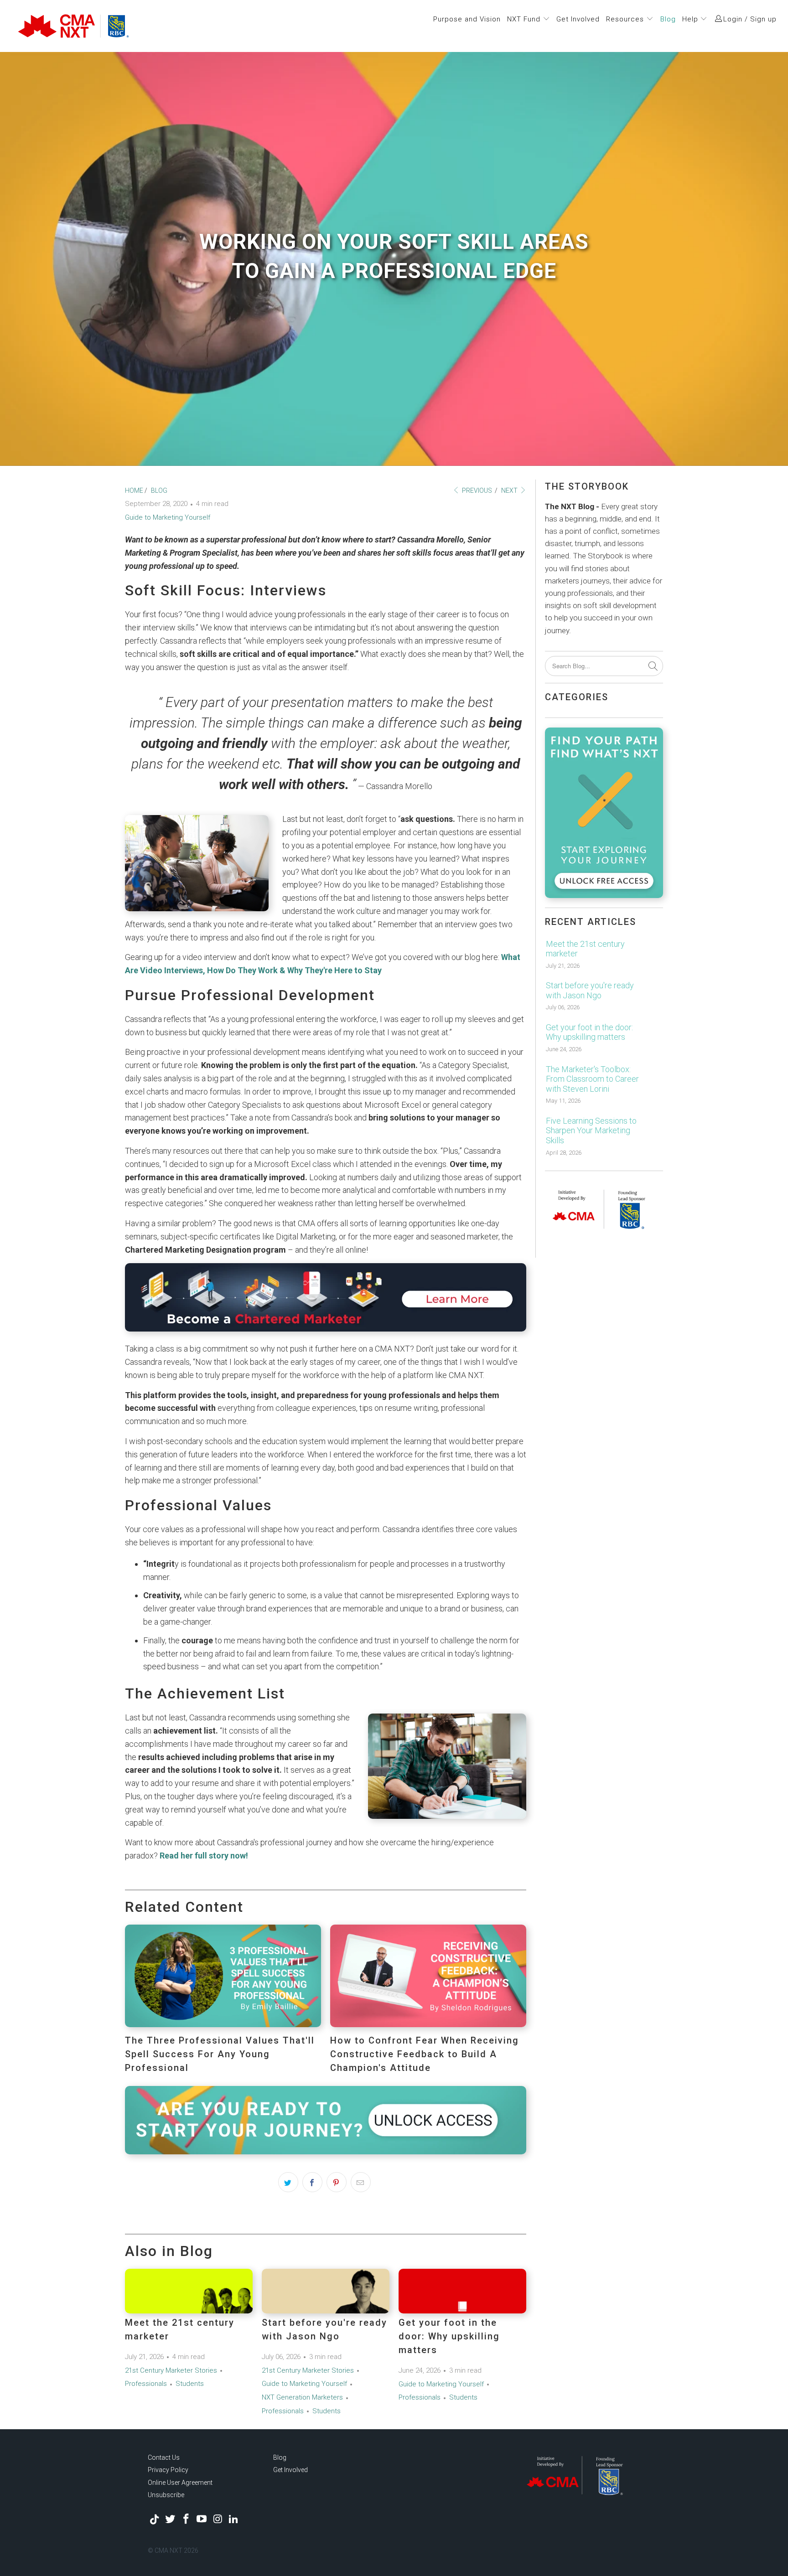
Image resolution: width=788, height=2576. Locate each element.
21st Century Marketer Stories (171, 2370)
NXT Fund (525, 19)
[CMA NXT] (123, 26)
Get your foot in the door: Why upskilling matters (449, 2336)
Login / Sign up (750, 19)
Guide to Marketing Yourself (168, 517)
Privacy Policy (168, 2470)
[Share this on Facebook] (312, 2182)
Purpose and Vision (467, 19)
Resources (626, 19)
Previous (476, 490)
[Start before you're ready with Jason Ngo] (326, 2291)
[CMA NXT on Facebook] (186, 2519)
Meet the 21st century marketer (585, 949)
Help (691, 19)
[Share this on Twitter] (288, 2182)
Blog (668, 19)
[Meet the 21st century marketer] (189, 2291)
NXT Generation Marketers (302, 2397)
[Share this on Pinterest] (337, 2182)
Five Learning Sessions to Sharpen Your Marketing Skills (591, 1131)
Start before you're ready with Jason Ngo (590, 990)
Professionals (146, 2384)
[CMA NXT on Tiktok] (155, 2519)
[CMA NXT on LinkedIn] (233, 2519)
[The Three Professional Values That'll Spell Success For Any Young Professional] (223, 2024)
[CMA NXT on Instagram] (218, 2519)
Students (190, 2384)
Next (510, 490)
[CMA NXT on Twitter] (171, 2519)
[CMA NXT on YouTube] (202, 2519)
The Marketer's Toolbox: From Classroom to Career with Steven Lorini (592, 1079)
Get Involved (578, 19)
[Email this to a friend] (361, 2182)
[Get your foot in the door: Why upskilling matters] (462, 2291)
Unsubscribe (166, 2495)
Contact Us (164, 2457)
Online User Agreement (180, 2483)
